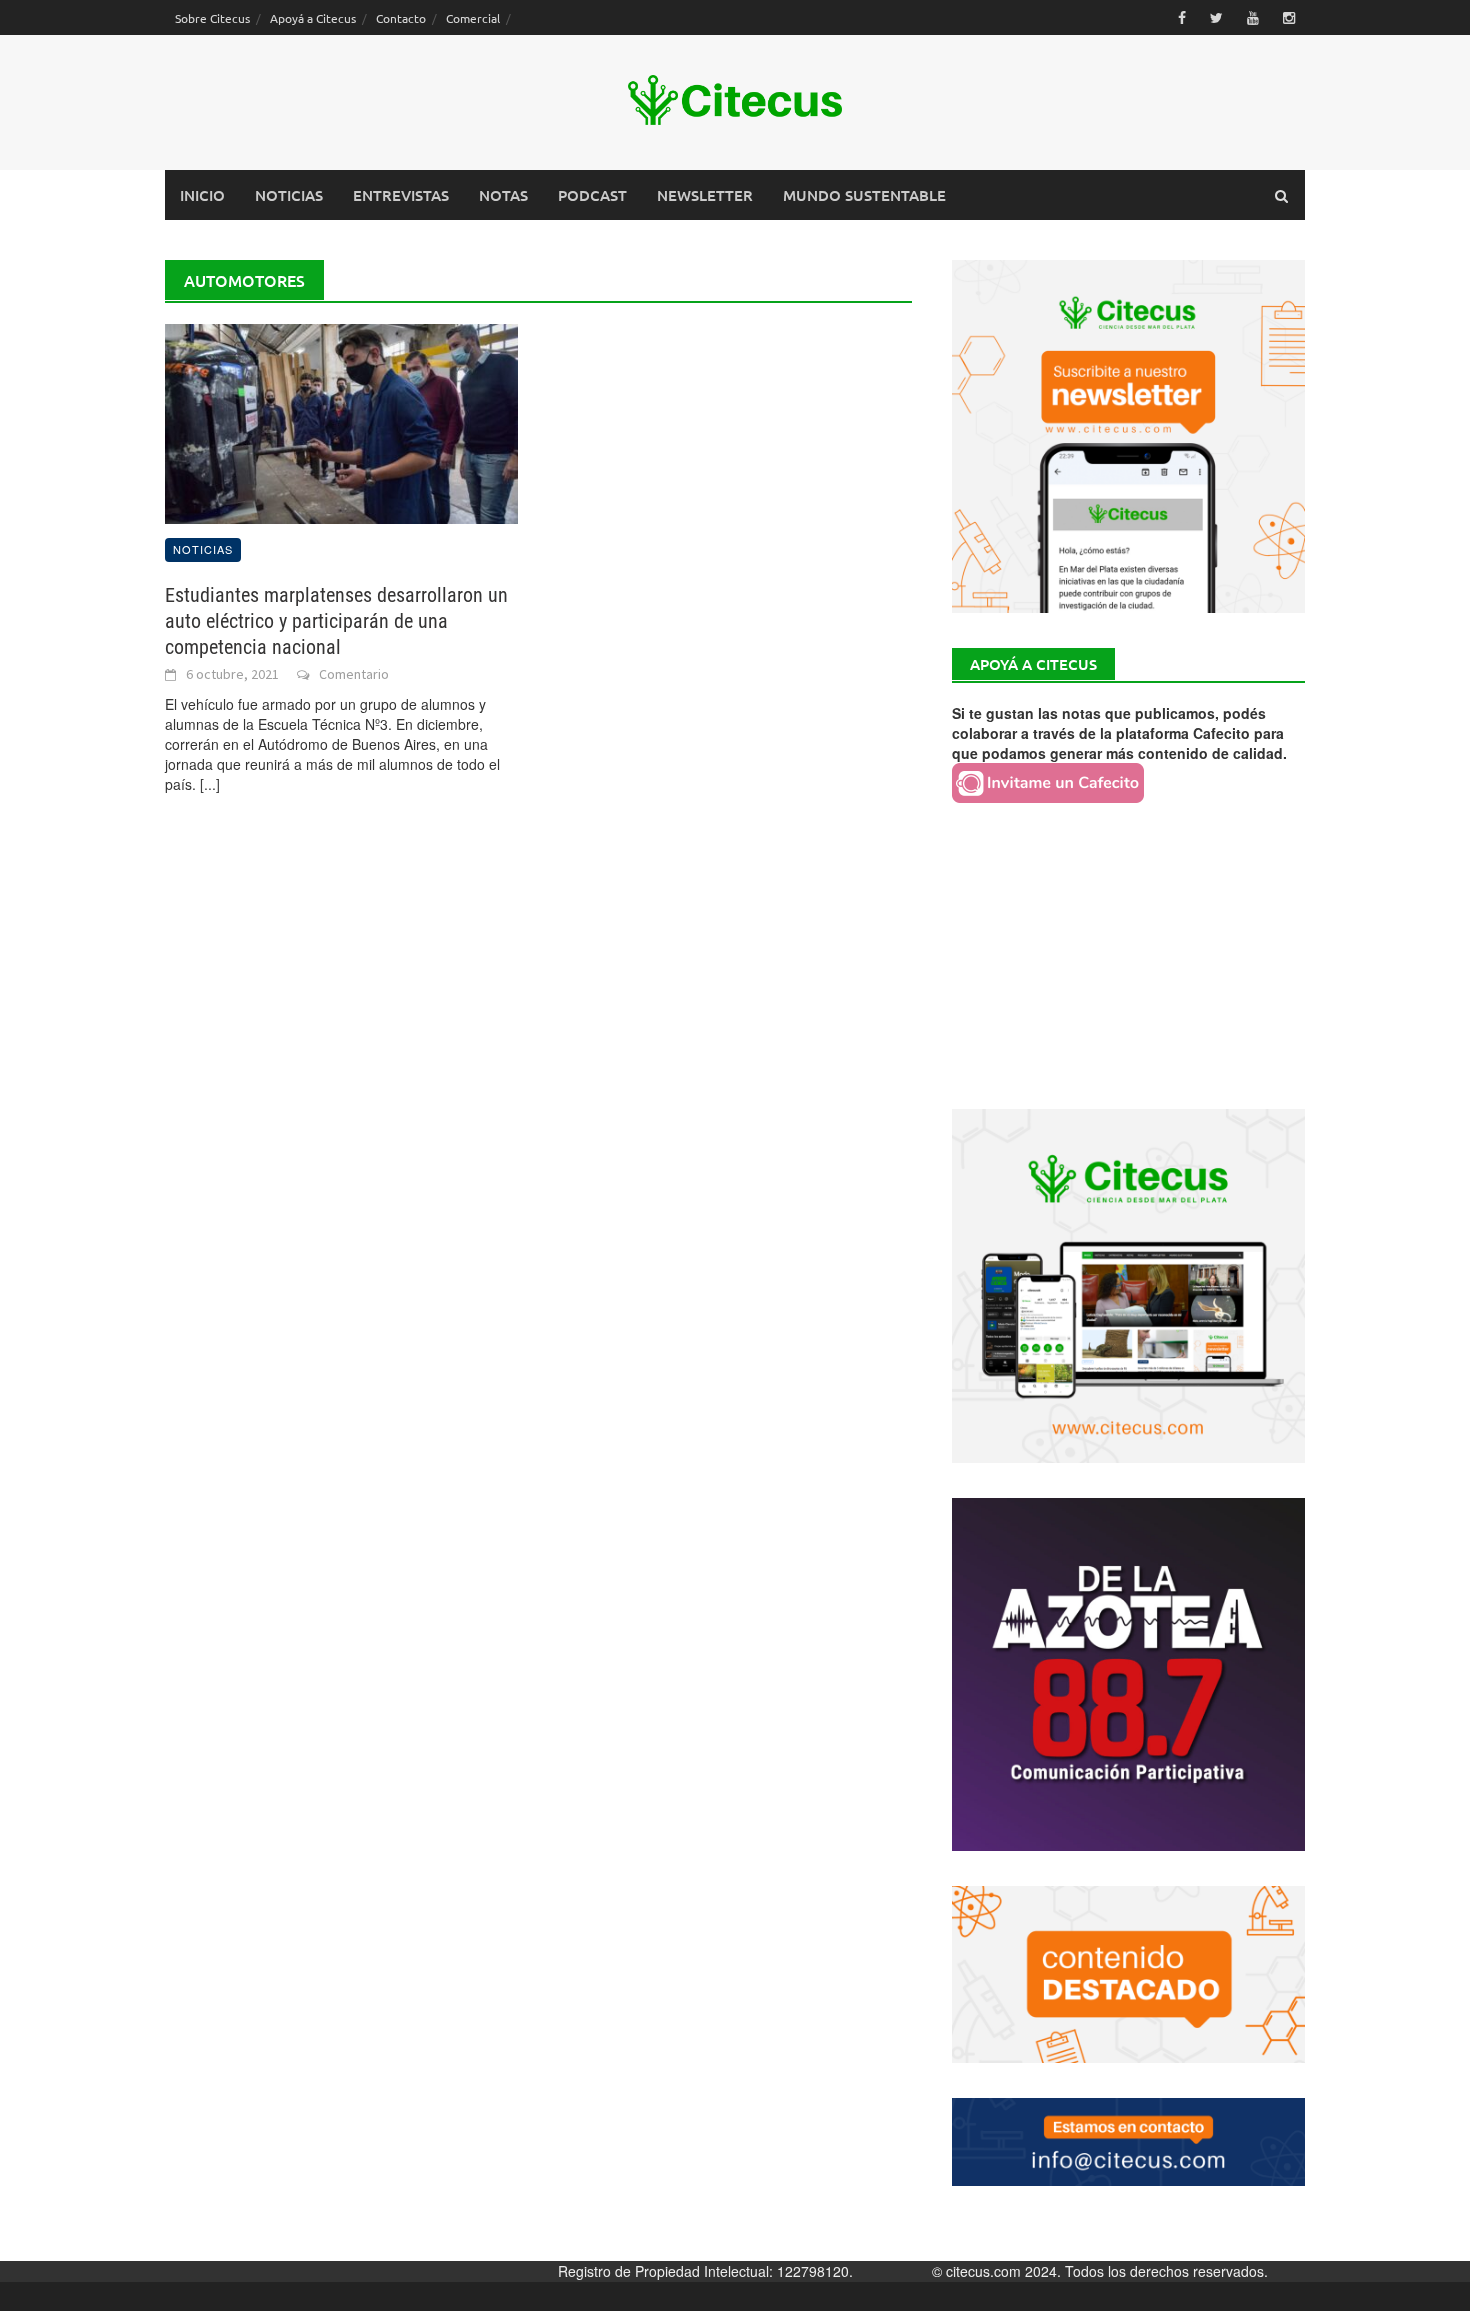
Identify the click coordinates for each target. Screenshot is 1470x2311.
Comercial (473, 18)
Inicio (202, 195)
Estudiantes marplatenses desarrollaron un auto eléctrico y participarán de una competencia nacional (336, 621)
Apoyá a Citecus (313, 18)
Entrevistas (401, 195)
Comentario (354, 674)
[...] (210, 784)
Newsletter (705, 195)
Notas (503, 195)
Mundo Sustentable (864, 195)
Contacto (401, 18)
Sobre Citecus (212, 18)
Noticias (289, 195)
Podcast (592, 195)
